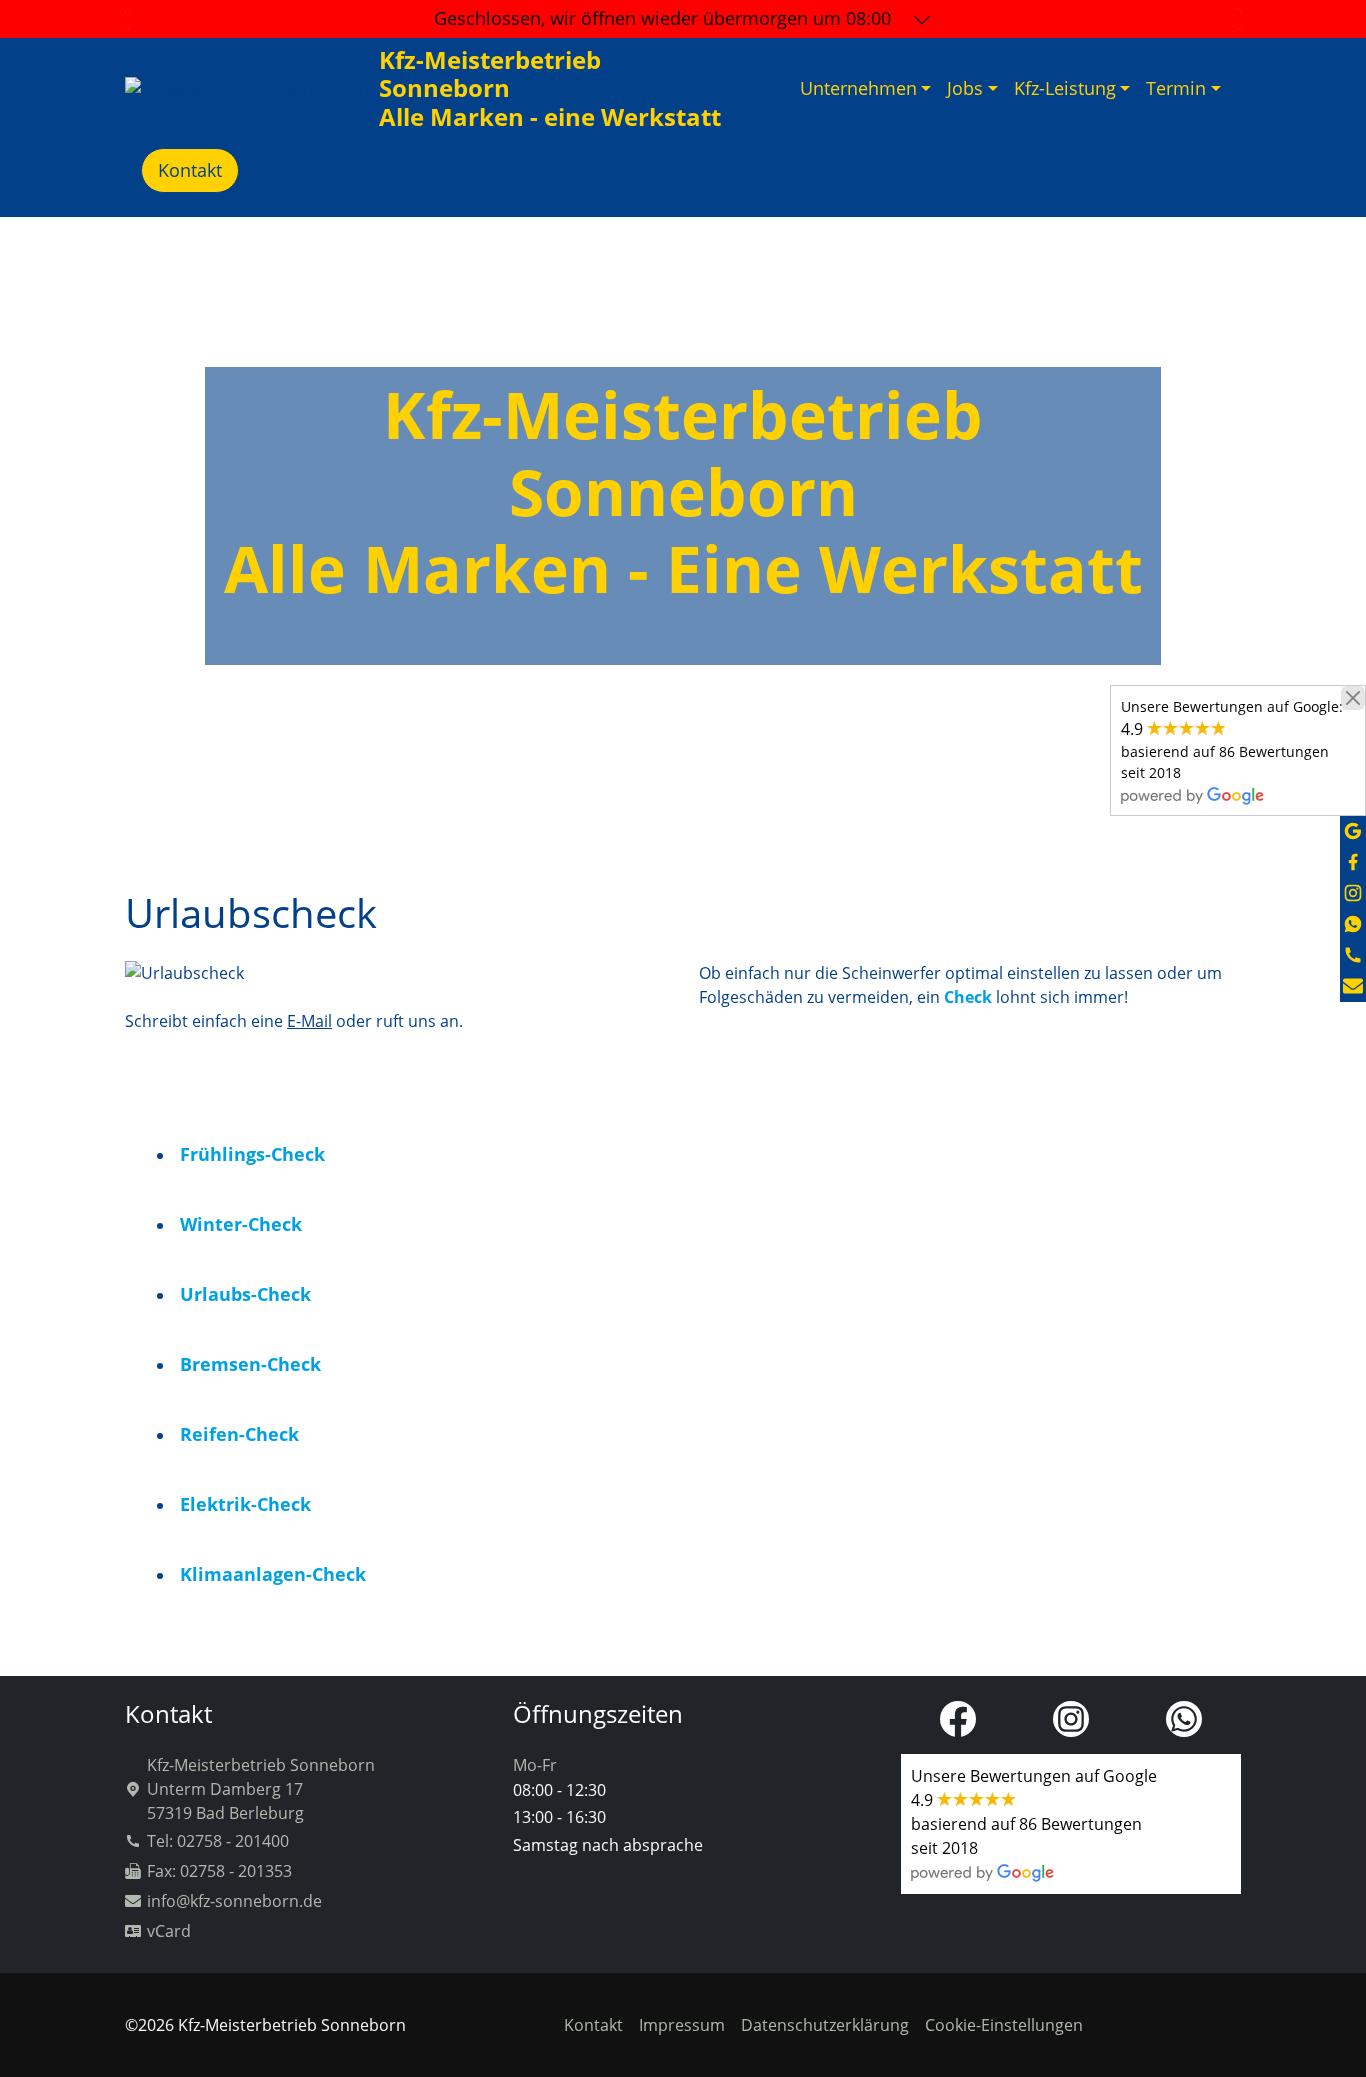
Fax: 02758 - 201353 (219, 1871)
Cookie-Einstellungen (1004, 2025)
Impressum (682, 2025)
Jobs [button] (965, 88)
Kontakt (190, 170)
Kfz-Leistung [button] (1065, 88)
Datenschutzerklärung (825, 2025)
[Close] (1353, 698)
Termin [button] (1176, 88)
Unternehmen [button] (858, 88)
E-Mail (309, 1021)
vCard (169, 1931)
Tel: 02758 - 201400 (218, 1841)
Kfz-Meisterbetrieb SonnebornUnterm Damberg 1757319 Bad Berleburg (261, 1789)
